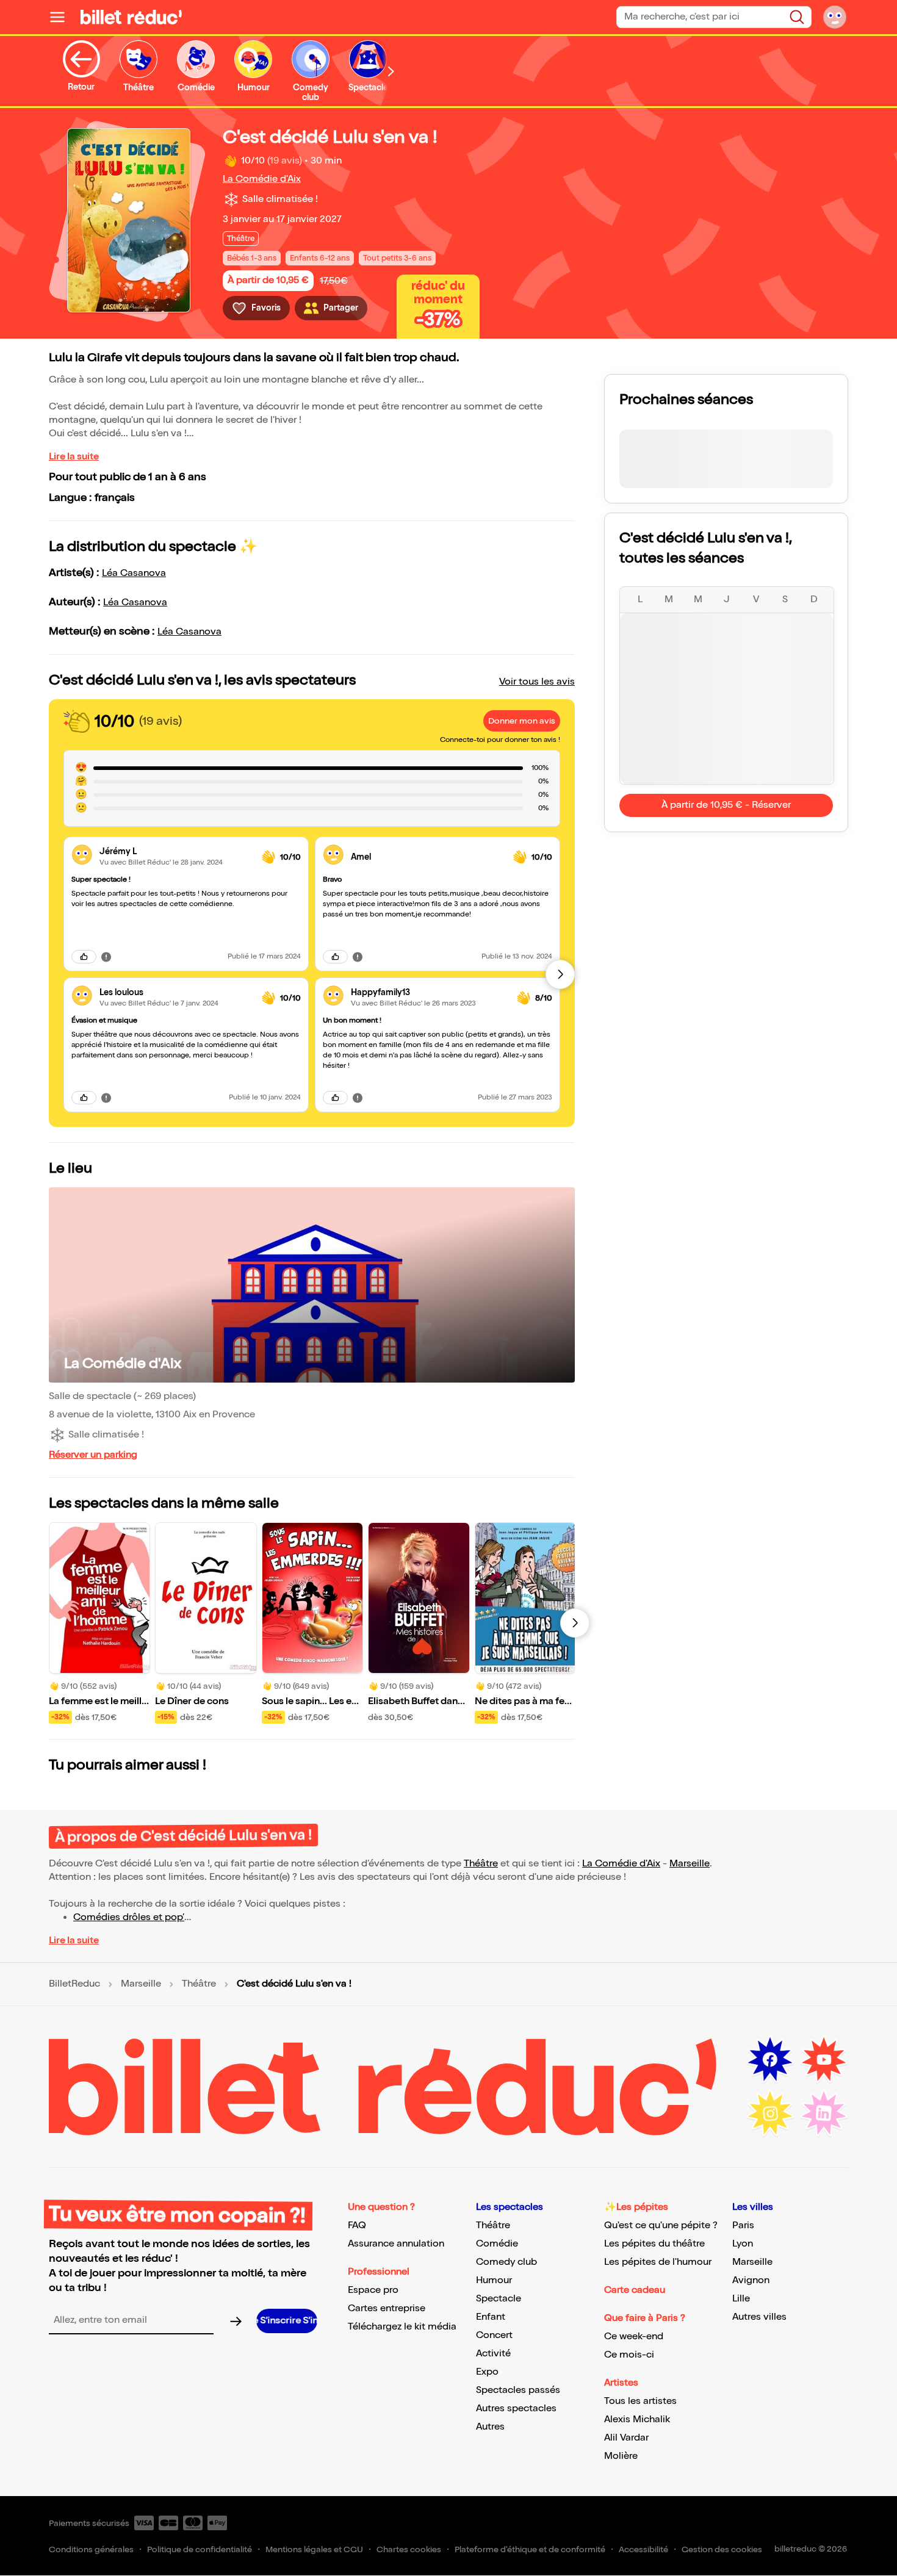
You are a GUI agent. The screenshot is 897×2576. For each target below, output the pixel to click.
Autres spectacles (516, 2409)
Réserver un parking (93, 1455)
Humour (494, 2280)
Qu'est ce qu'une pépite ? (661, 2225)
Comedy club (506, 2262)
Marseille (690, 1864)
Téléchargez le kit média (402, 2327)
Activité (493, 2354)
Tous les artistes (640, 2401)
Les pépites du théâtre (654, 2244)
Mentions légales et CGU (314, 2549)
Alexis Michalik (637, 2419)
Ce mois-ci (629, 2355)
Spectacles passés (518, 2390)
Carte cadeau (635, 2290)
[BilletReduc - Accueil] (131, 17)
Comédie (497, 2244)
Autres (490, 2427)
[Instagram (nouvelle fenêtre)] (770, 2114)
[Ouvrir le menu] (62, 17)
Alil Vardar (626, 2438)
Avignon (751, 2280)
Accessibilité (643, 2549)
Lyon (743, 2244)
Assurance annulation (396, 2244)
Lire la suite (74, 457)
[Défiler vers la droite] (391, 71)
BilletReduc (74, 1984)
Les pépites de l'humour (658, 2262)
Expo (487, 2372)
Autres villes (759, 2317)
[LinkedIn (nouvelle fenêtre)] (824, 2114)
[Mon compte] (835, 17)
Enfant (491, 2317)
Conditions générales (91, 2549)
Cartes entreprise (387, 2308)
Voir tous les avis (537, 682)
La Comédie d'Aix (262, 179)
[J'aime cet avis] (84, 957)
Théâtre (481, 1864)
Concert (494, 2335)
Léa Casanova (134, 573)
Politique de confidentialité (200, 2549)
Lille (741, 2299)
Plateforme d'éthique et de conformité (530, 2549)
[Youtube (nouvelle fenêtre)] (824, 2060)
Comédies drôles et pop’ (129, 1917)
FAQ (357, 2225)
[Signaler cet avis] (106, 956)
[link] (176, 851)
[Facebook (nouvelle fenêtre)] (770, 2060)
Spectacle (499, 2299)
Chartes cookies (409, 2549)
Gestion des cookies (722, 2549)
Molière (621, 2456)
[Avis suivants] (560, 974)
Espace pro (373, 2290)
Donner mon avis (522, 721)
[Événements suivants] (575, 1623)
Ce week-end (634, 2337)
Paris (743, 2225)
